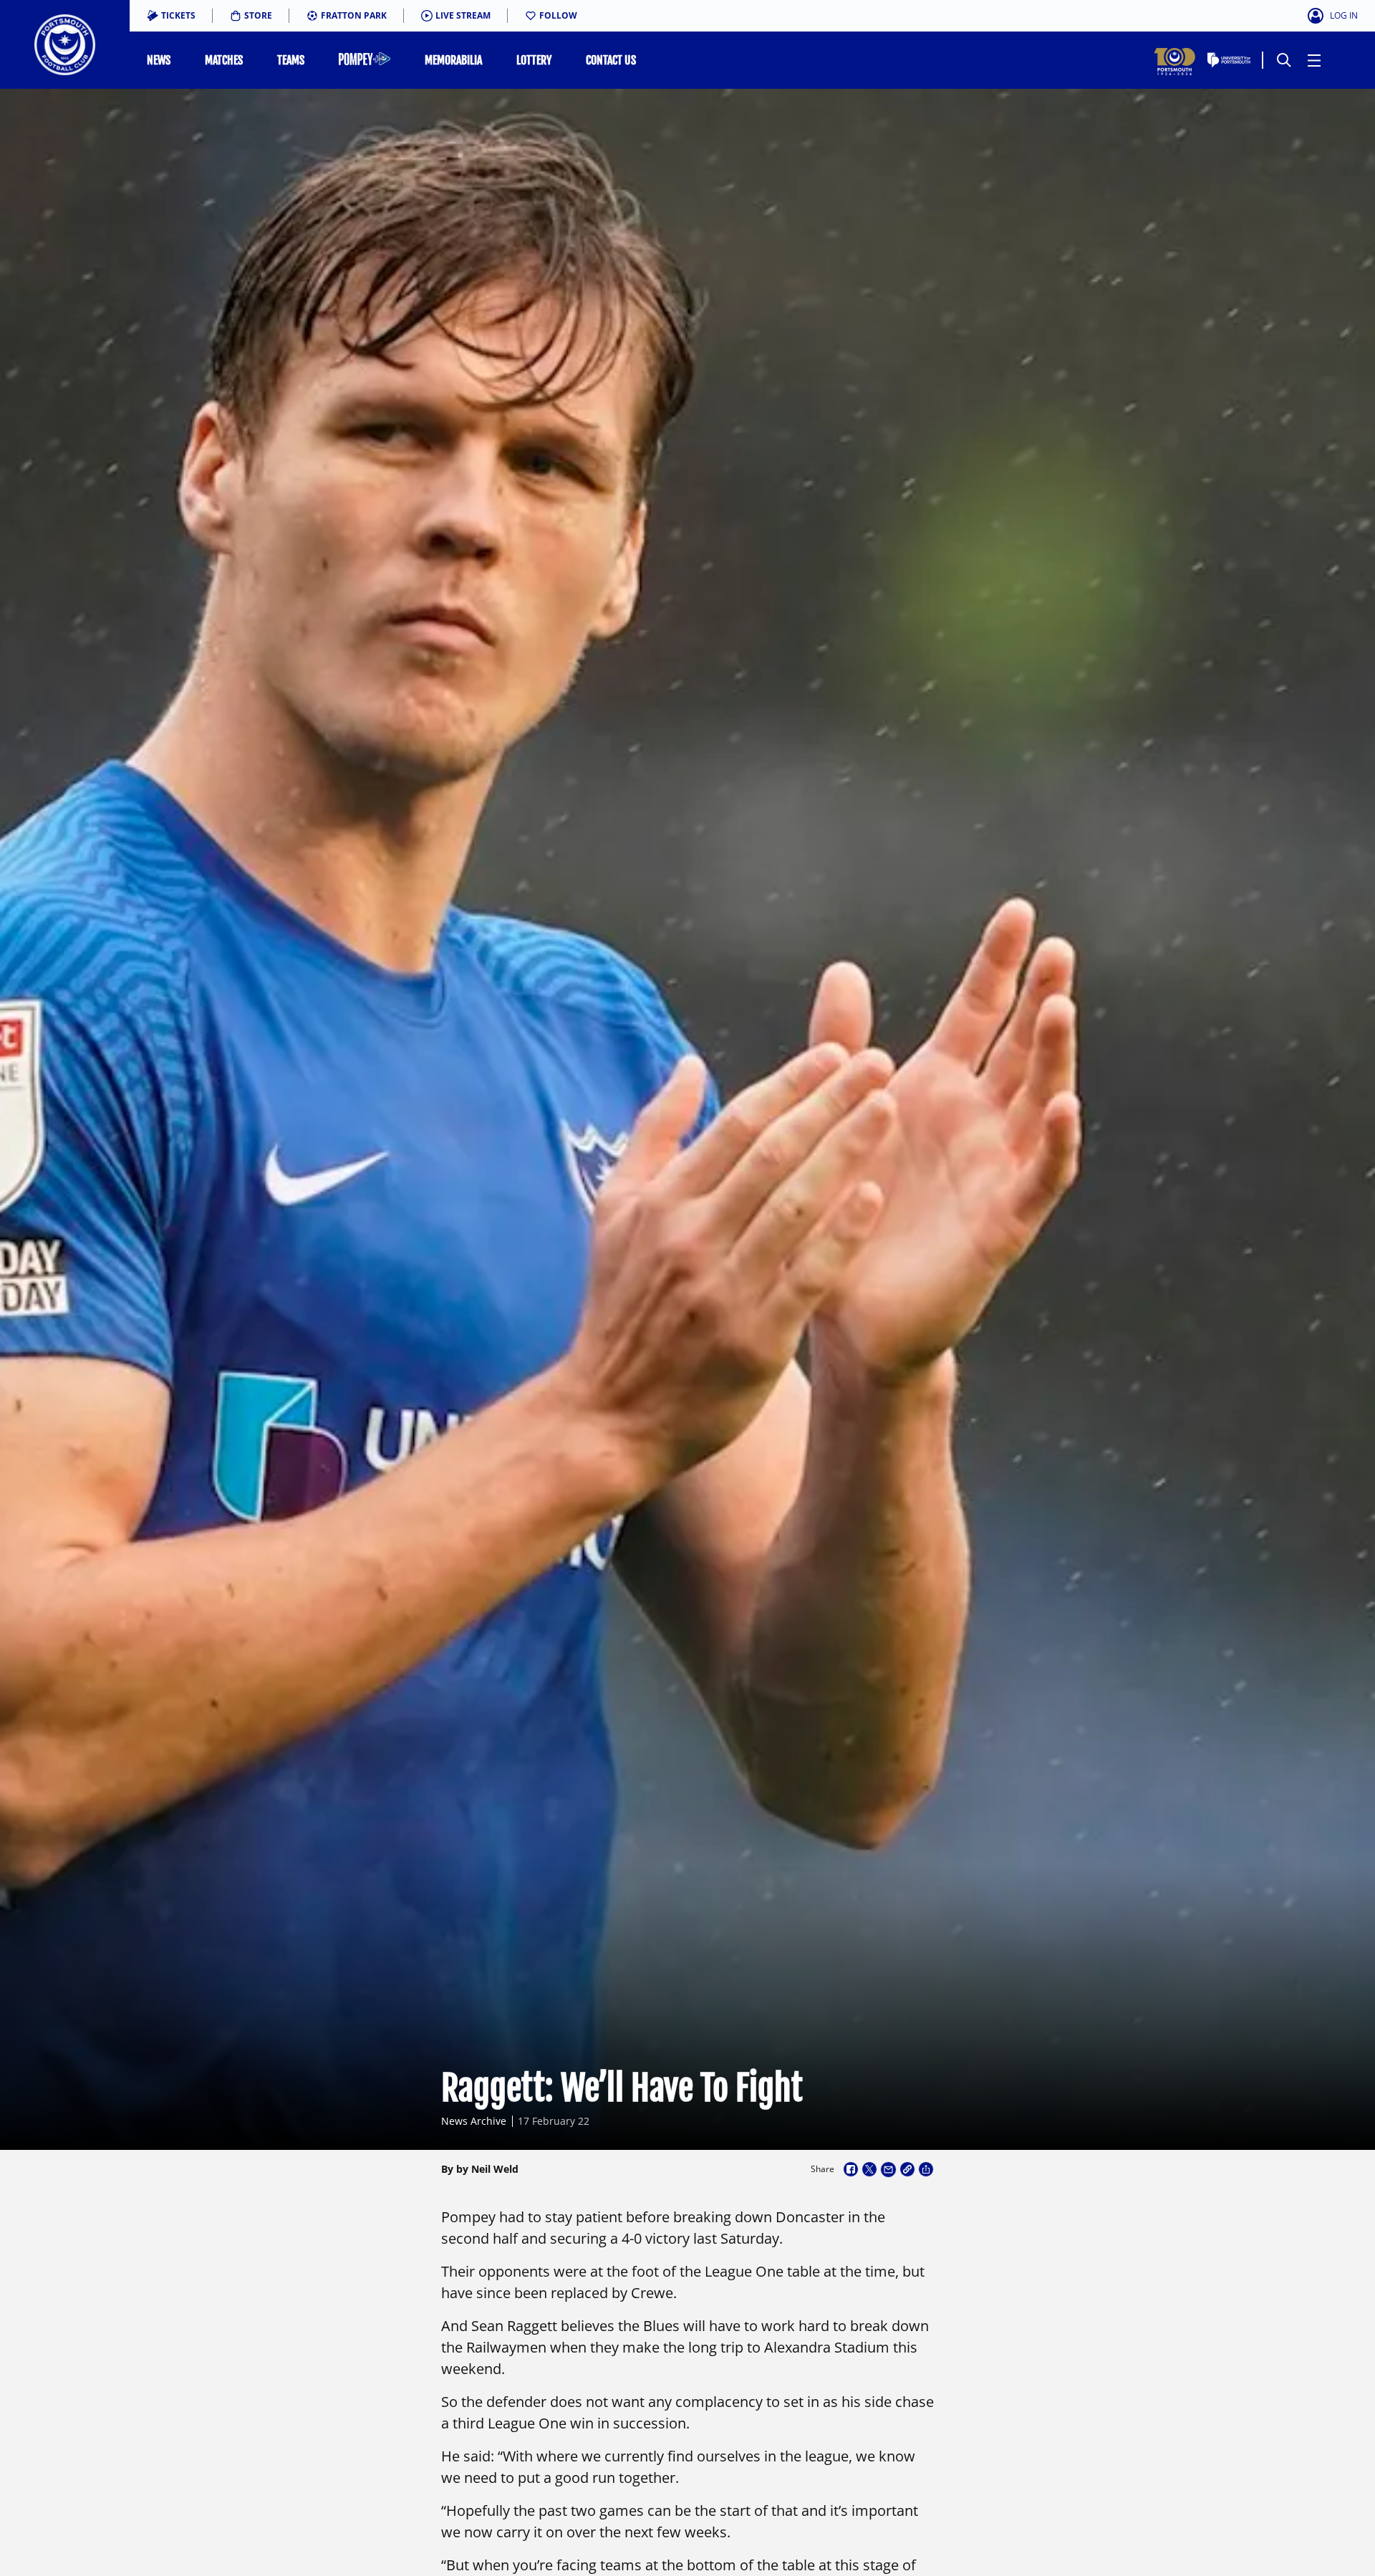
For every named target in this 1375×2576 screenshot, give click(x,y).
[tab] (171, 16)
